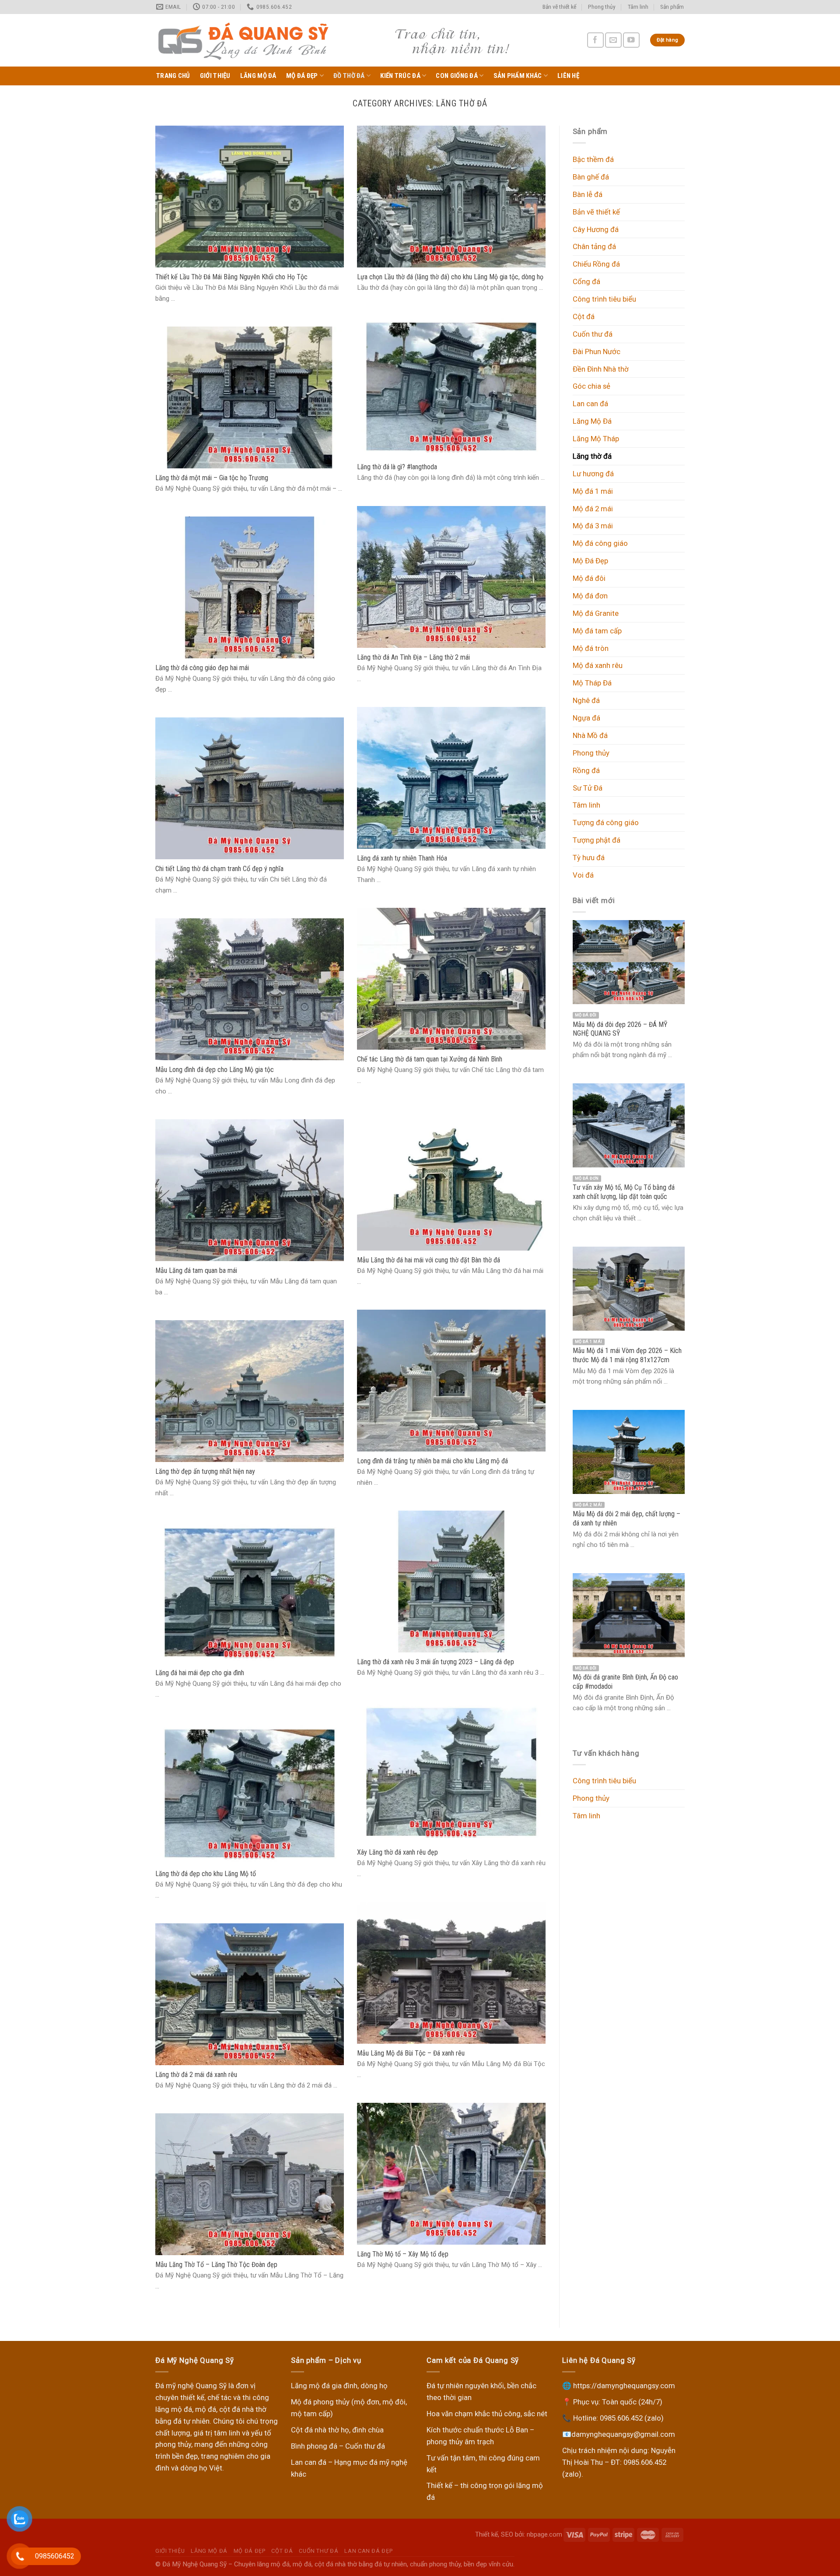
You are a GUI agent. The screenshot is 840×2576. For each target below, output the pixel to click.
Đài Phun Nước (597, 351)
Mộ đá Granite (596, 613)
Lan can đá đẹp (368, 2551)
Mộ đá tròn (591, 648)
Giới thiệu (215, 76)
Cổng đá (586, 281)
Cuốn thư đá (593, 334)
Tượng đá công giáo (606, 822)
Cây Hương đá (596, 229)
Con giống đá (457, 76)
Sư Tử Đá (588, 788)
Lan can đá (590, 404)
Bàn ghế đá (591, 177)
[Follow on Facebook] (595, 40)
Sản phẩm (672, 7)
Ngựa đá (586, 718)
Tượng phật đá (597, 840)
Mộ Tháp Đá (592, 683)
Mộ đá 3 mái (593, 526)
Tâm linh (638, 7)
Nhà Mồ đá (590, 735)
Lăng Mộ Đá (258, 76)
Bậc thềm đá (593, 159)
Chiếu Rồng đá (596, 264)
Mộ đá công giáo (600, 543)
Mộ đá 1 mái (593, 491)
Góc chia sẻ (591, 386)
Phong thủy (602, 7)
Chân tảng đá (594, 246)
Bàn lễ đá (588, 194)
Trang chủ (173, 76)
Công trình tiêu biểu (604, 299)
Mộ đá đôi (589, 578)
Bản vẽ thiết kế (559, 7)
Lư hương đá (593, 474)
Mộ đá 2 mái (593, 509)
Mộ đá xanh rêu (598, 665)
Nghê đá (586, 700)
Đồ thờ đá (349, 76)
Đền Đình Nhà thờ (601, 369)
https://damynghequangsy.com (624, 2386)
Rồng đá (586, 770)
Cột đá (584, 316)
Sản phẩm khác (518, 76)
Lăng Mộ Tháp (596, 439)
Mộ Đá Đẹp (302, 76)
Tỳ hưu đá (589, 857)
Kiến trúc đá (400, 76)
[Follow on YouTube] (631, 40)
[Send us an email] (613, 40)
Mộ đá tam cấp (597, 631)
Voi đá (583, 875)
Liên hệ (568, 76)
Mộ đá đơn (590, 596)
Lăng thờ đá (592, 456)
